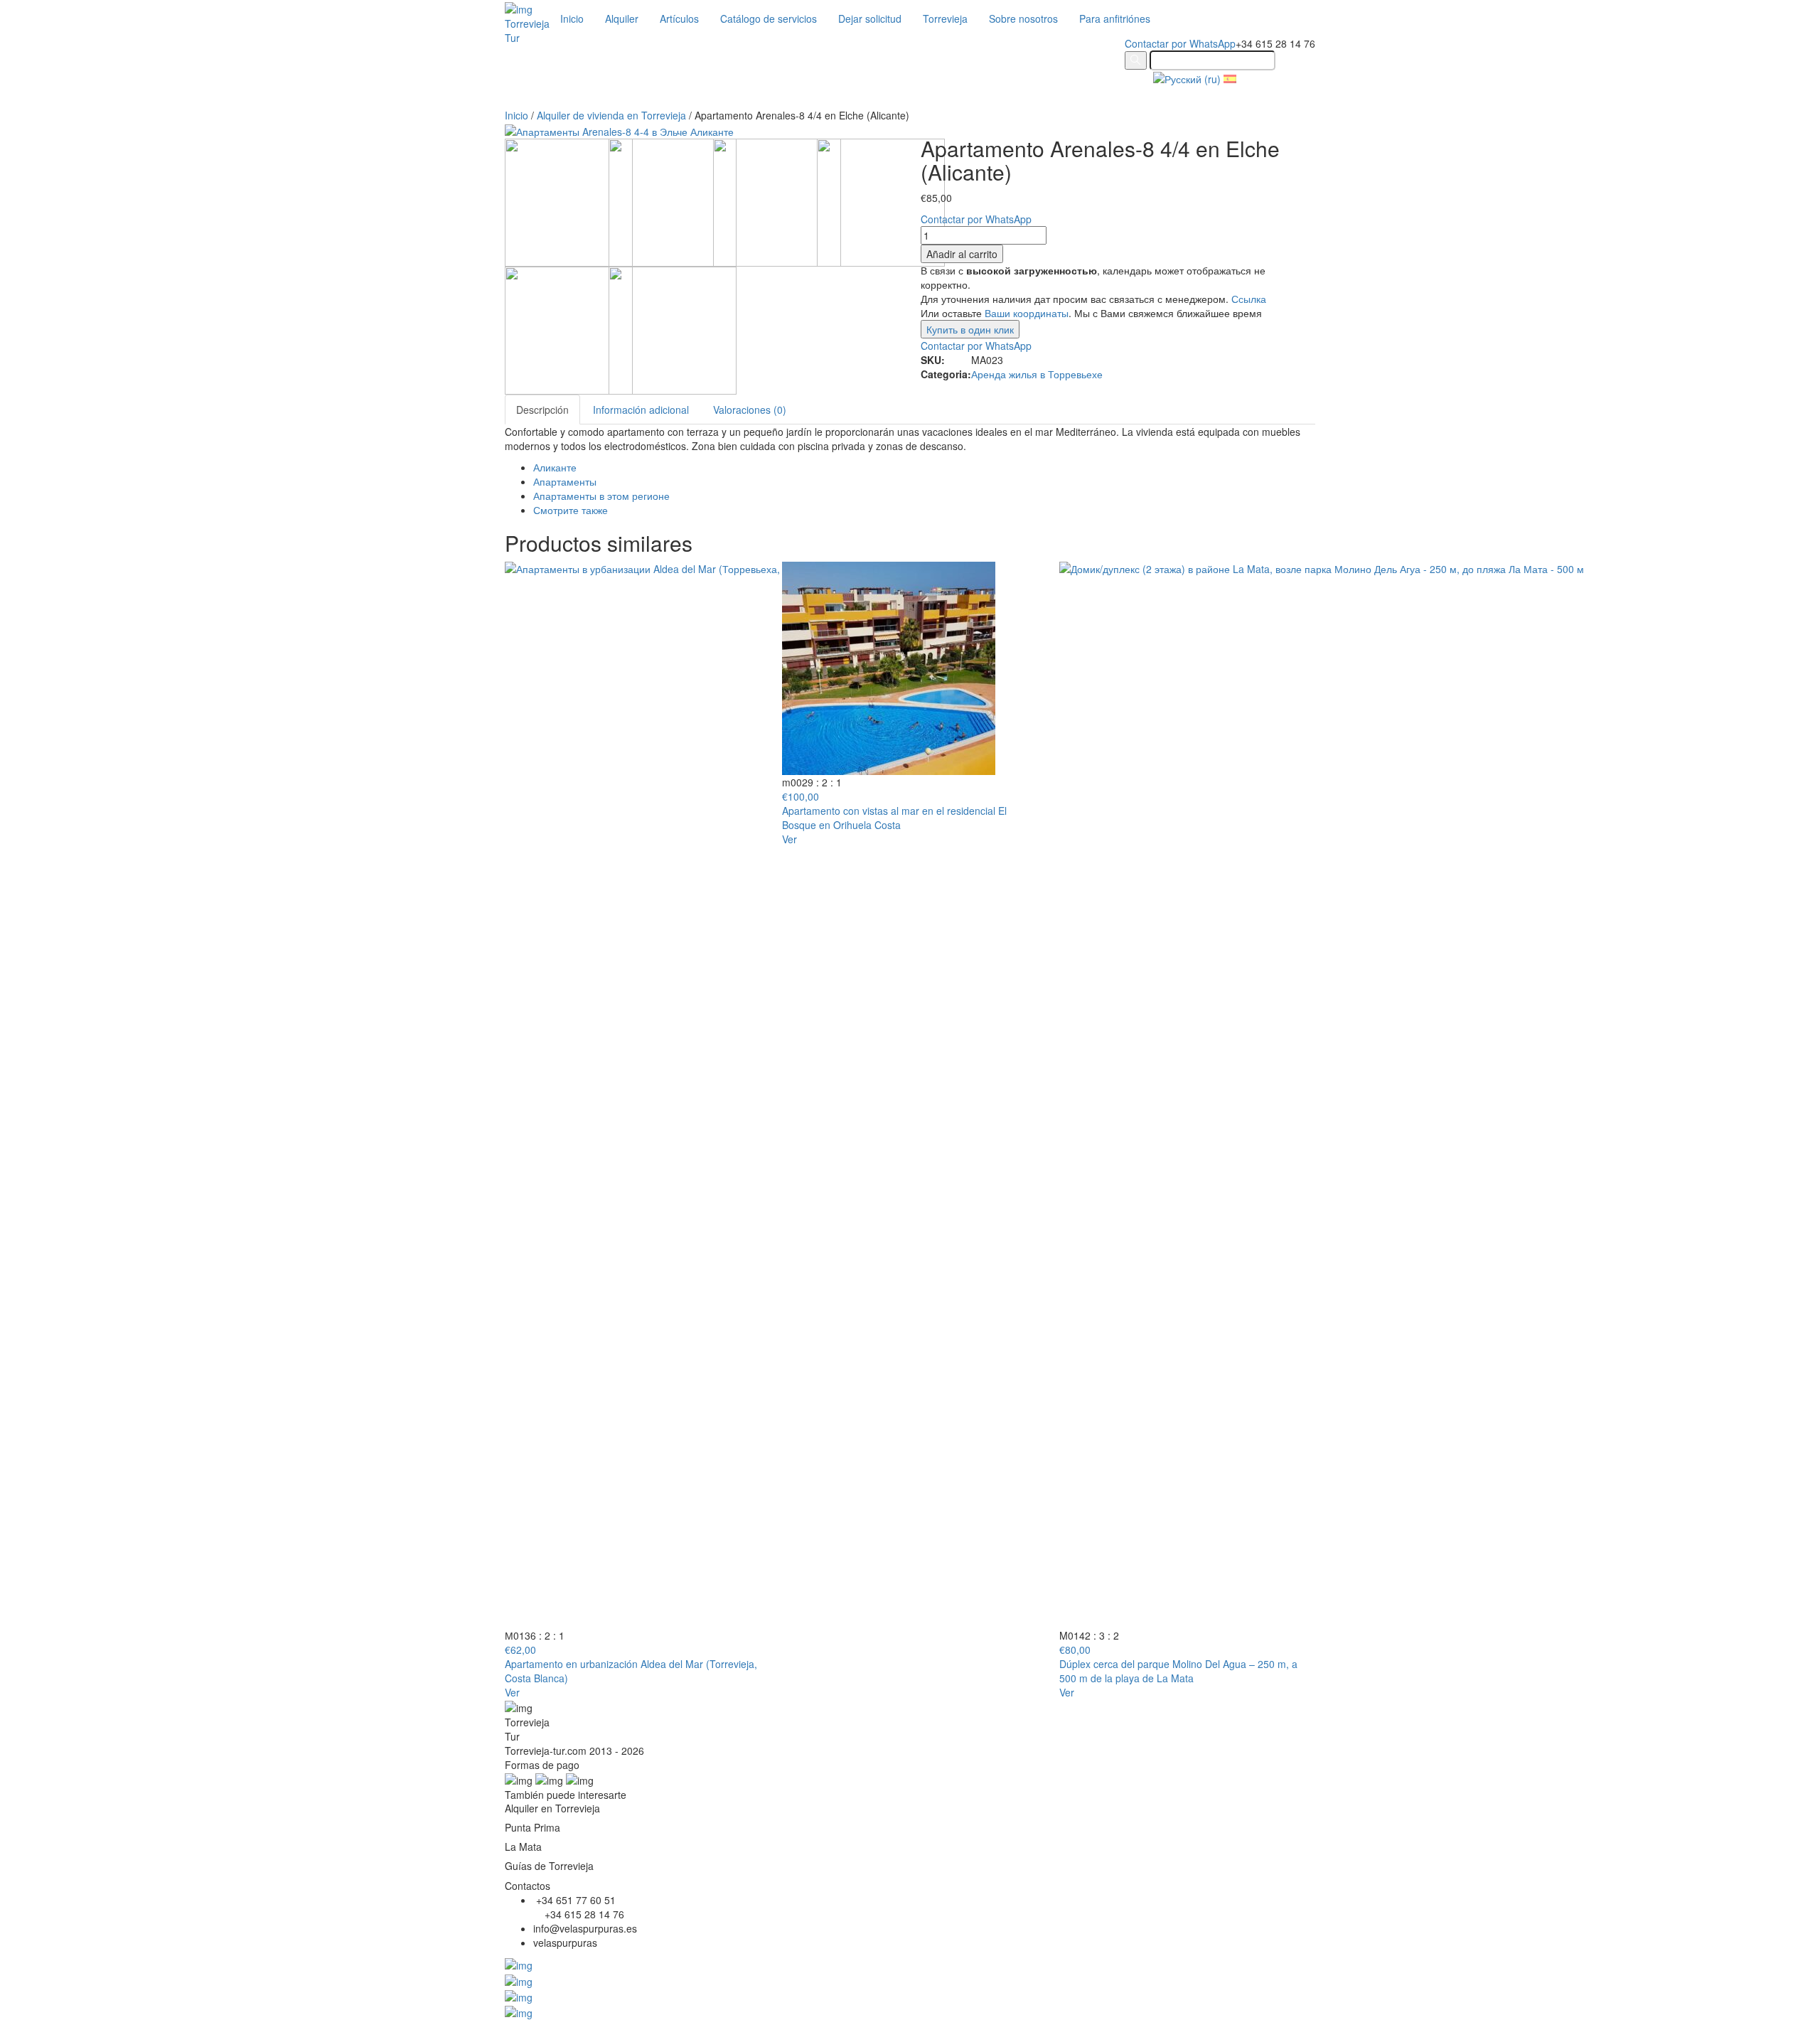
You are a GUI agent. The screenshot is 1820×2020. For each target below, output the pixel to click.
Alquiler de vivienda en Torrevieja (611, 115)
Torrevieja (945, 18)
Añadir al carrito (962, 254)
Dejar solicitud (870, 18)
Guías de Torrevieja (549, 1866)
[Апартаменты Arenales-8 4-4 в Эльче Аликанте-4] (673, 201)
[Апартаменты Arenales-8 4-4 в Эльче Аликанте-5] (569, 201)
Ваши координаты (1027, 313)
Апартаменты (565, 481)
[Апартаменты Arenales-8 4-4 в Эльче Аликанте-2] (881, 201)
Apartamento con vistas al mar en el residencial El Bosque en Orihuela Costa (894, 818)
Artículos (679, 18)
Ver (512, 1692)
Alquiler (622, 18)
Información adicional (641, 410)
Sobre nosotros (1023, 18)
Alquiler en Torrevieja (552, 1808)
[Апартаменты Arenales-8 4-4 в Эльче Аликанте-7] (569, 328)
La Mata (523, 1847)
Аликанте (555, 467)
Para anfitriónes (1115, 18)
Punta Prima (532, 1827)
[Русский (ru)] (1187, 78)
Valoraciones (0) (750, 410)
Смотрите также (571, 510)
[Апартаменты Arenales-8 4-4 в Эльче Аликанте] (673, 328)
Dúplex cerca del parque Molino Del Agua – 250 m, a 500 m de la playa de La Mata (1178, 1671)
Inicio (572, 18)
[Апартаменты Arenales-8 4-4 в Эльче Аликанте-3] (777, 201)
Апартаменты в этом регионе (601, 496)
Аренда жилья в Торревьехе (1037, 374)
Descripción (542, 410)
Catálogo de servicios (769, 18)
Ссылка (1249, 299)
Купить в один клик (970, 329)
